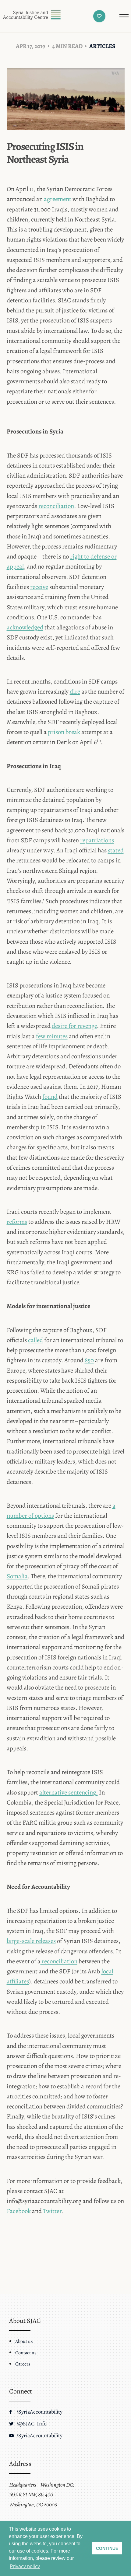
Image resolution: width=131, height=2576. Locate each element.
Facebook (19, 2211)
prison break (64, 732)
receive (39, 587)
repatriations (97, 840)
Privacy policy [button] (25, 2566)
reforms (17, 1222)
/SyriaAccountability (39, 2412)
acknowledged (25, 627)
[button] (124, 16)
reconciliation (56, 506)
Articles (102, 46)
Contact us (26, 2353)
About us (24, 2341)
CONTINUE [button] (107, 2548)
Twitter (52, 2211)
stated (116, 850)
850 (89, 1360)
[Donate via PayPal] (99, 16)
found (50, 1097)
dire (75, 691)
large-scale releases (31, 1941)
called (35, 1340)
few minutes (52, 1036)
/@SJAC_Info (31, 2424)
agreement (58, 199)
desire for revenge (74, 1026)
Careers (23, 2364)
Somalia (17, 1576)
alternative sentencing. (69, 1792)
